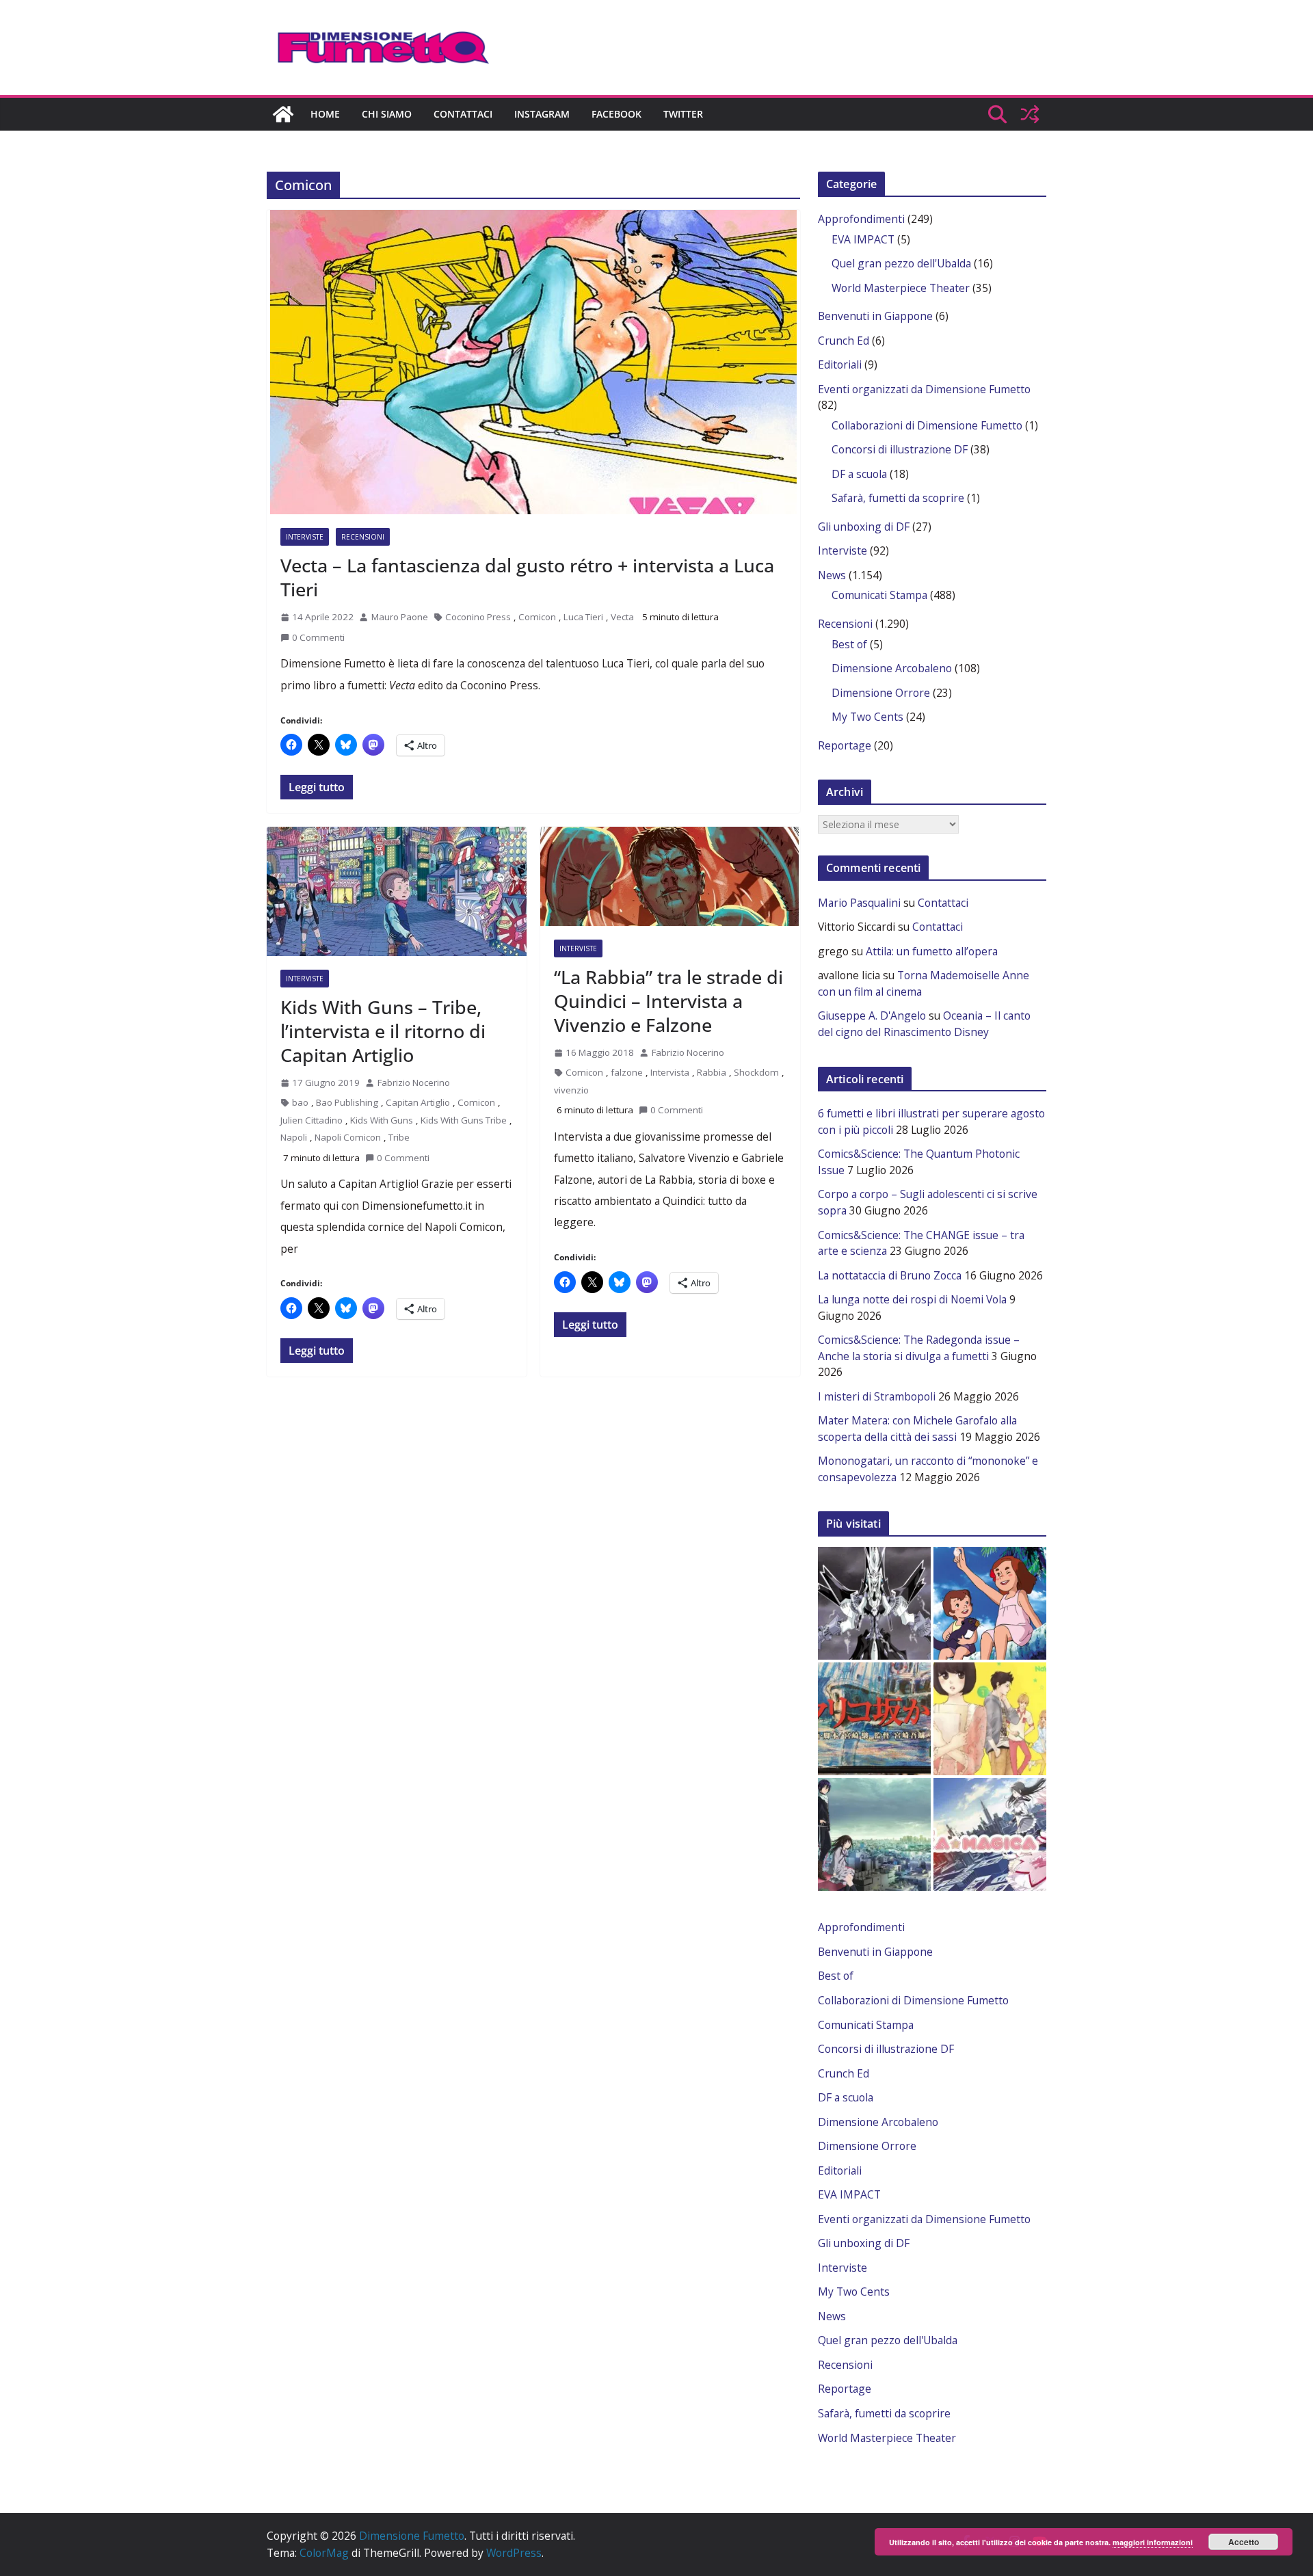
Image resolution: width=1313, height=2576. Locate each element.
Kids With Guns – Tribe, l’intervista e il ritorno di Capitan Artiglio (383, 1031)
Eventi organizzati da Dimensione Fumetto (924, 389)
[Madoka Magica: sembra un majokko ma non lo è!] (990, 1834)
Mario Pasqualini (859, 903)
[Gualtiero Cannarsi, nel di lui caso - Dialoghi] (874, 1719)
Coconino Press (478, 617)
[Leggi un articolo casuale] (1030, 114)
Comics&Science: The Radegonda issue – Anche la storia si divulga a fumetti (919, 1348)
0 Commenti (318, 637)
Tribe (399, 1137)
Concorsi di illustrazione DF (900, 449)
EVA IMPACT (863, 239)
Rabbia (712, 1072)
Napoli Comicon (348, 1137)
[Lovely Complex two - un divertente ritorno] (990, 1719)
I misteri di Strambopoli (877, 1396)
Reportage (845, 745)
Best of (849, 644)
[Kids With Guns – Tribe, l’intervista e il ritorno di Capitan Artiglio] (397, 891)
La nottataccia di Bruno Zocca (890, 1275)
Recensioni (363, 537)
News (832, 575)
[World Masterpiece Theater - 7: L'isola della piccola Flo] (990, 1603)
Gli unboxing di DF (864, 527)
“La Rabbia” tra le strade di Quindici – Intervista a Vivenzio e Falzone (668, 1001)
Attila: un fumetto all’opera (932, 951)
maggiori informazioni (1153, 2542)
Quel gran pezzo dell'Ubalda (901, 263)
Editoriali (840, 364)
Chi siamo (387, 114)
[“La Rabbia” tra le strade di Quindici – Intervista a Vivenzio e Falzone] (670, 876)
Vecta (622, 617)
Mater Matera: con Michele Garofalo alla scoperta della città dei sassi (917, 1429)
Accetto (1244, 2542)
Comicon (537, 617)
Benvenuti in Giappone (875, 316)
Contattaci (463, 114)
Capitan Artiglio (418, 1102)
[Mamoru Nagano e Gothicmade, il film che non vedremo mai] (874, 1603)
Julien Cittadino (311, 1120)
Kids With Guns (382, 1120)
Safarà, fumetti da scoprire (898, 498)
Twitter (683, 114)
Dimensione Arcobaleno (892, 668)
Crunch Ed (844, 341)
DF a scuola (859, 474)
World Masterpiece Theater (901, 288)
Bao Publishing (347, 1102)
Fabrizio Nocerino (414, 1083)
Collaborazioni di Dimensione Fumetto (927, 425)
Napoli (294, 1137)
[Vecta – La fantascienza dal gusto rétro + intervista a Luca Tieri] (533, 362)
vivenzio (571, 1090)
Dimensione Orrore (881, 693)
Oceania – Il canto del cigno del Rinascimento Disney (924, 1024)
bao (300, 1102)
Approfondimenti (861, 219)
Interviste (305, 537)
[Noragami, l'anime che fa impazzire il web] (874, 1834)
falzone (627, 1072)
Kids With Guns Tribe (464, 1120)
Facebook (616, 114)
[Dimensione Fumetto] (283, 114)
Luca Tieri (583, 617)
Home (325, 114)
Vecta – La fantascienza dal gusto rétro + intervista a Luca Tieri (527, 577)
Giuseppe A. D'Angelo (872, 1015)
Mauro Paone (400, 617)
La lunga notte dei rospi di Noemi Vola (912, 1299)
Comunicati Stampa (879, 595)
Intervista (670, 1072)
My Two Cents (867, 717)
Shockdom (756, 1072)
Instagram (542, 114)
